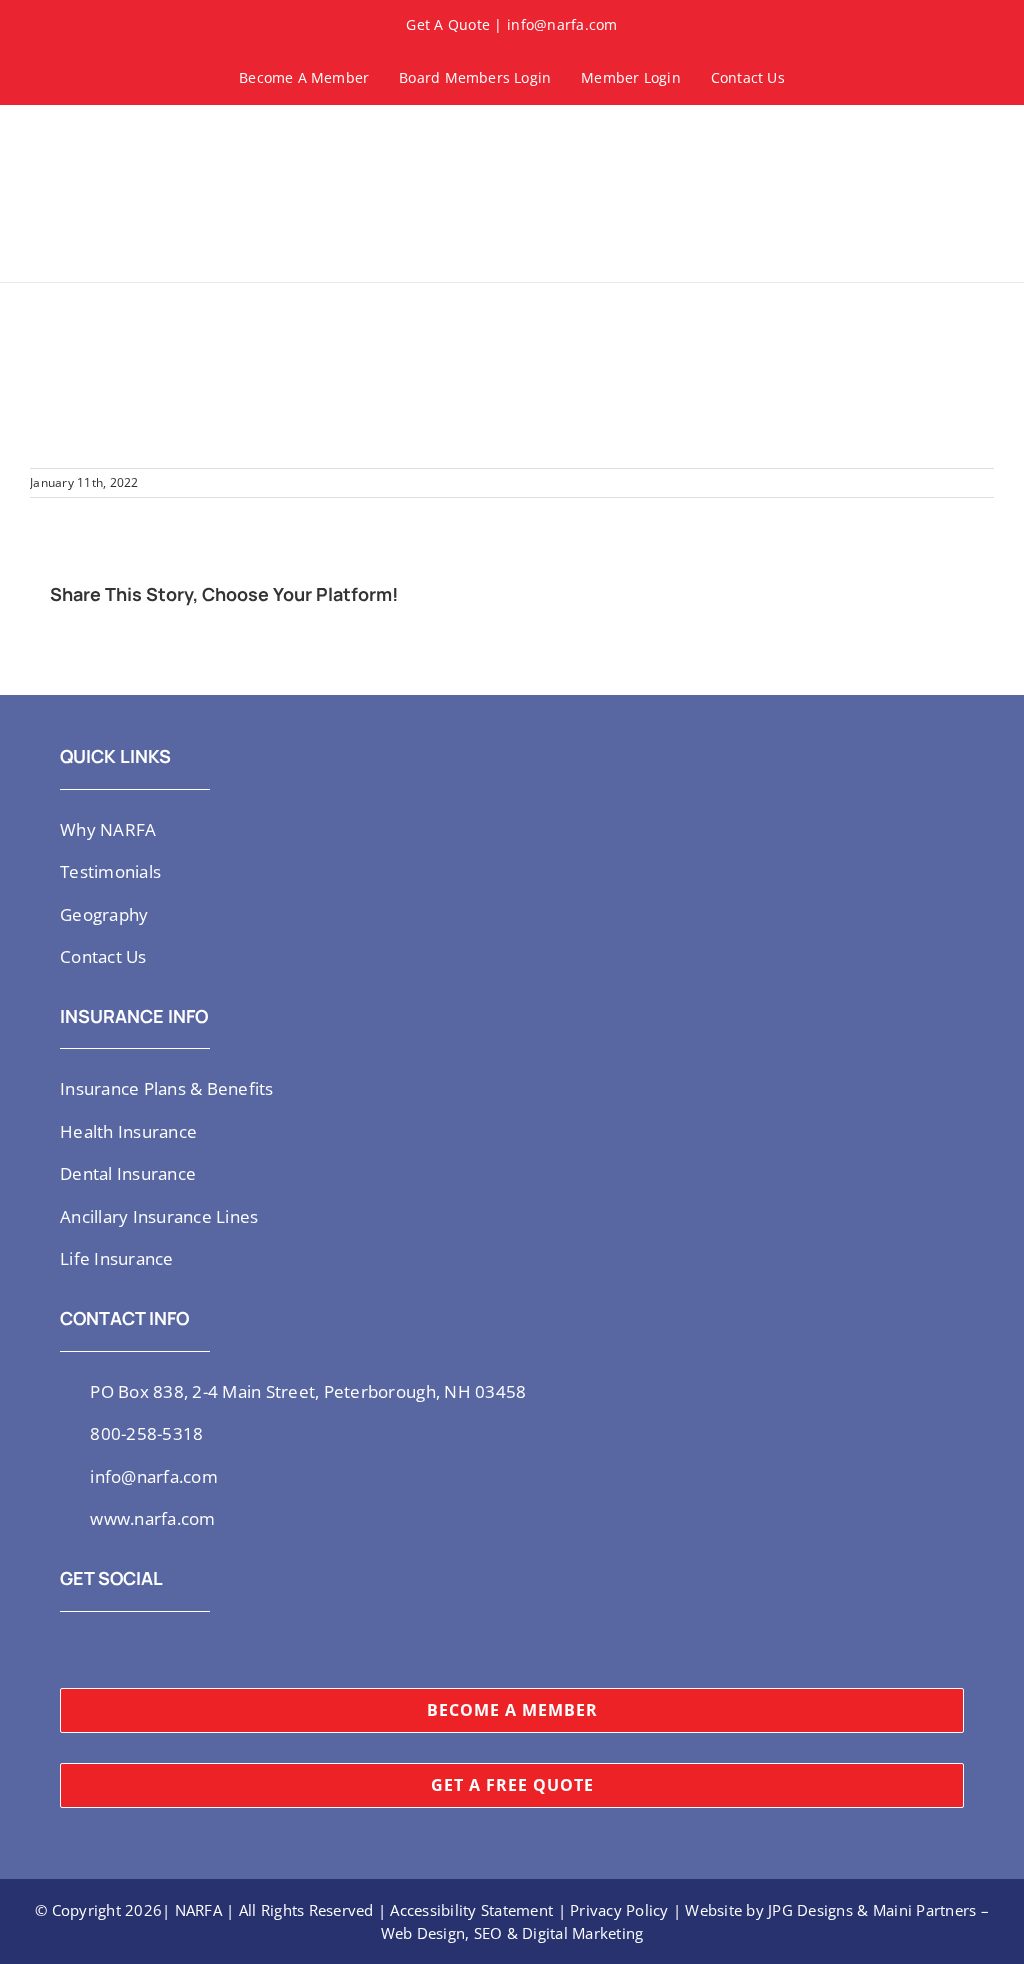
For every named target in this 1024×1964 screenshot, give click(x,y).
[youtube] (131, 1650)
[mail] (195, 1650)
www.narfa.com (152, 1518)
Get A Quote (448, 24)
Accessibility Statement (471, 1910)
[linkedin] (163, 1650)
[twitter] (66, 1650)
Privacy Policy (619, 1910)
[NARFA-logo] (90, 135)
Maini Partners (925, 1910)
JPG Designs (810, 1910)
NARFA (198, 1910)
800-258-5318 (146, 1433)
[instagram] (98, 1650)
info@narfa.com (562, 24)
